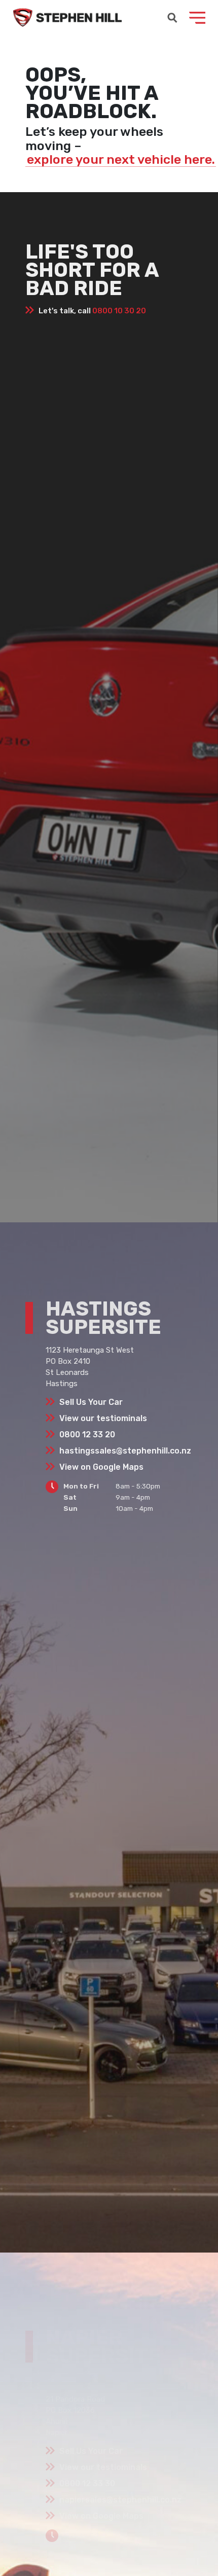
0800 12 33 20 (87, 1435)
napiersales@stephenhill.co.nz (120, 2500)
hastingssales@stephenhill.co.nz (125, 1451)
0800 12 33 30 (87, 2483)
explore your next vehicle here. (121, 160)
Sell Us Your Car (91, 1402)
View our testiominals (103, 1418)
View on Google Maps (101, 1467)
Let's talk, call (92, 311)
